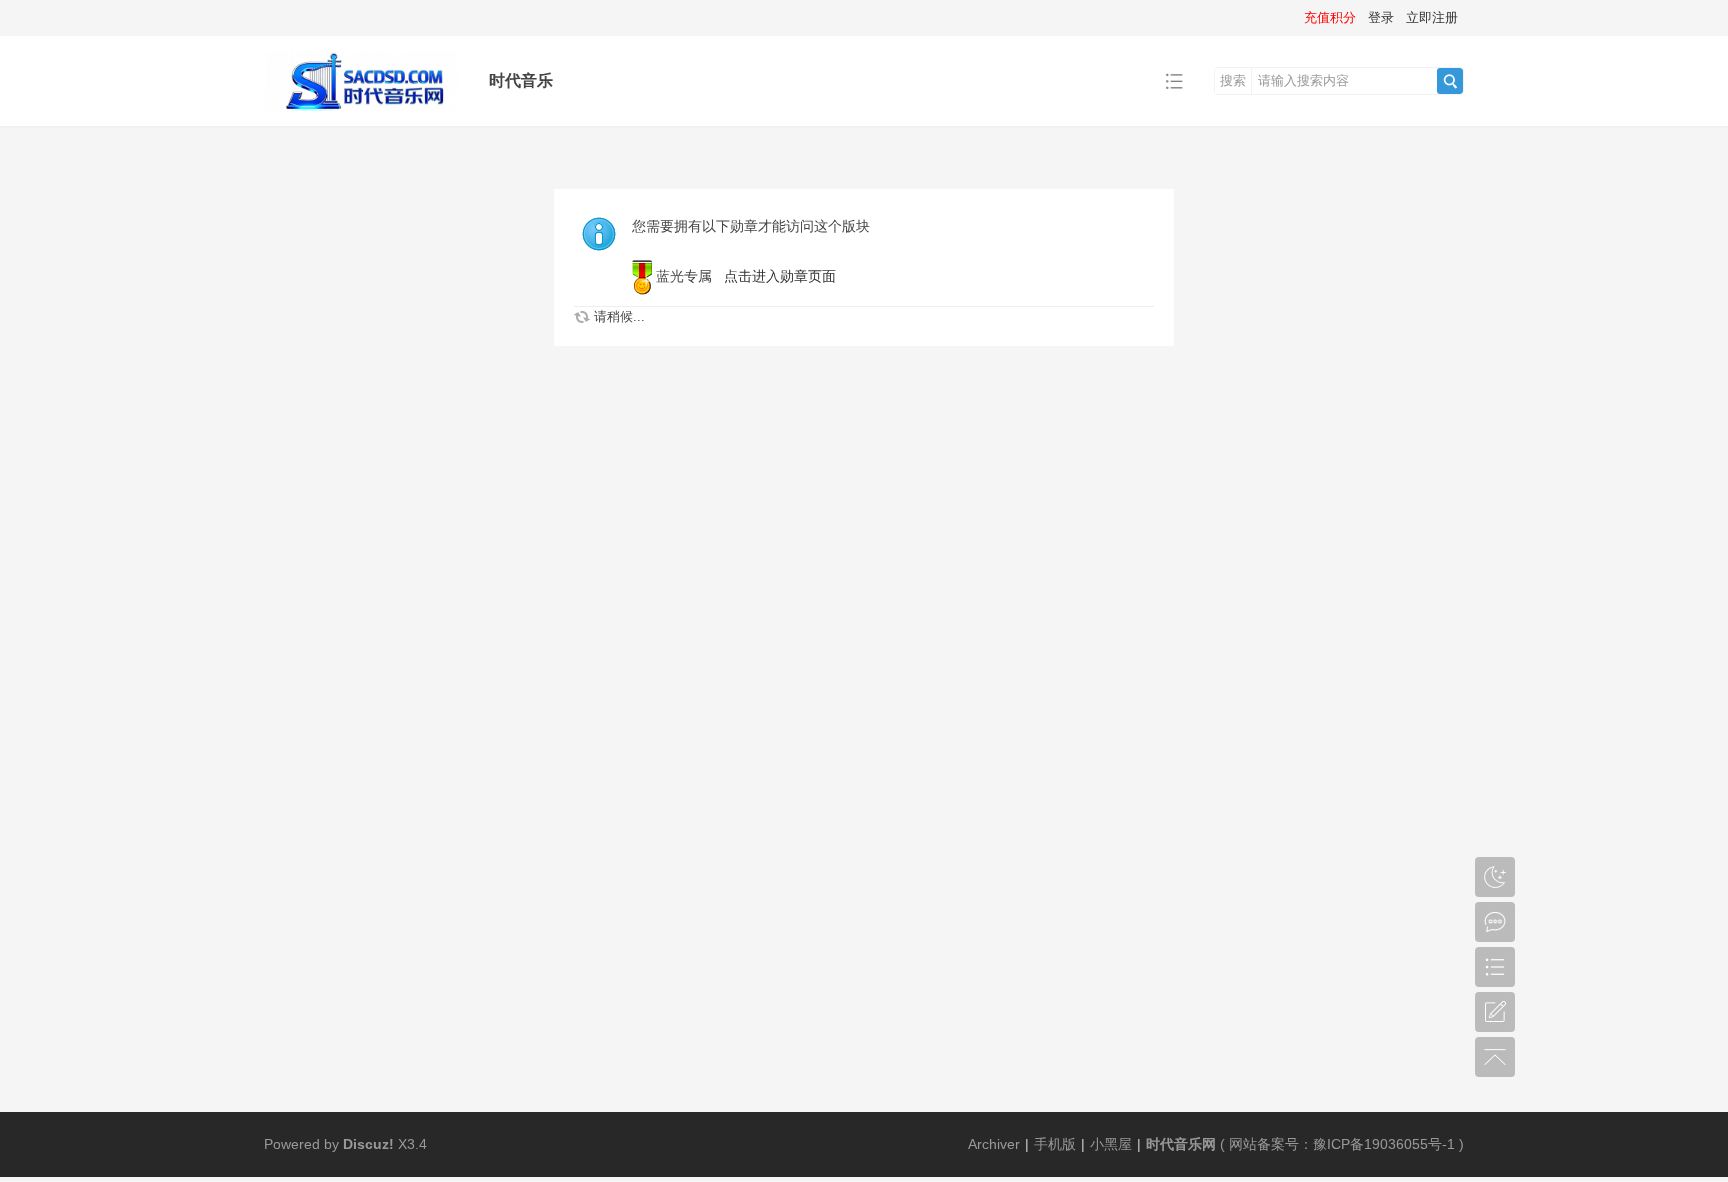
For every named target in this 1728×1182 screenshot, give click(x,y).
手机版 (1055, 1144)
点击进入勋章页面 (780, 276)
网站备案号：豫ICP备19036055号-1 (1342, 1144)
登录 (1381, 17)
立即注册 (1432, 17)
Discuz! (368, 1144)
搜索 (1233, 80)
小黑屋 (1111, 1144)
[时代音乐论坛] (361, 111)
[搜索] (1450, 81)
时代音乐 (521, 80)
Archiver (994, 1144)
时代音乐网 (1181, 1144)
